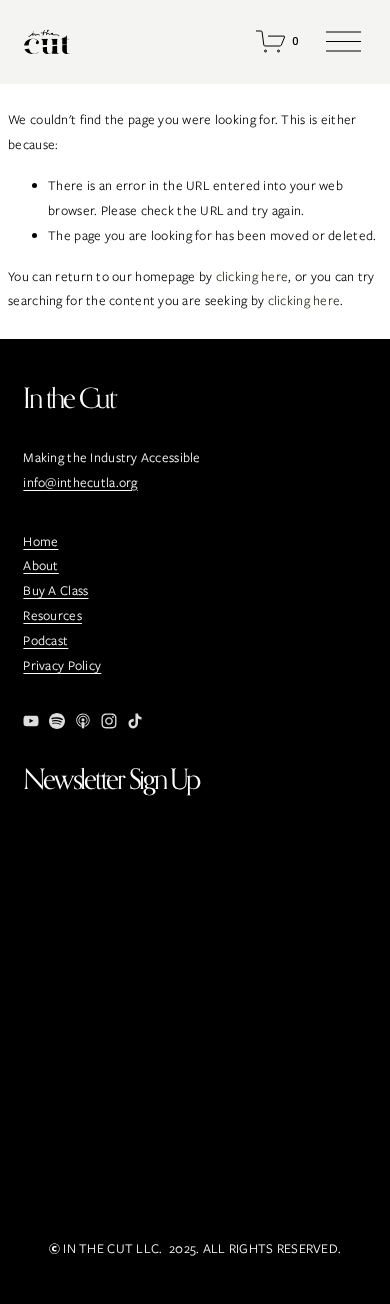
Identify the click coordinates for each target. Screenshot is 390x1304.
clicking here (252, 276)
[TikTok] (135, 721)
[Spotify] (57, 721)
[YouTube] (31, 721)
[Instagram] (109, 721)
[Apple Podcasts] (83, 721)
